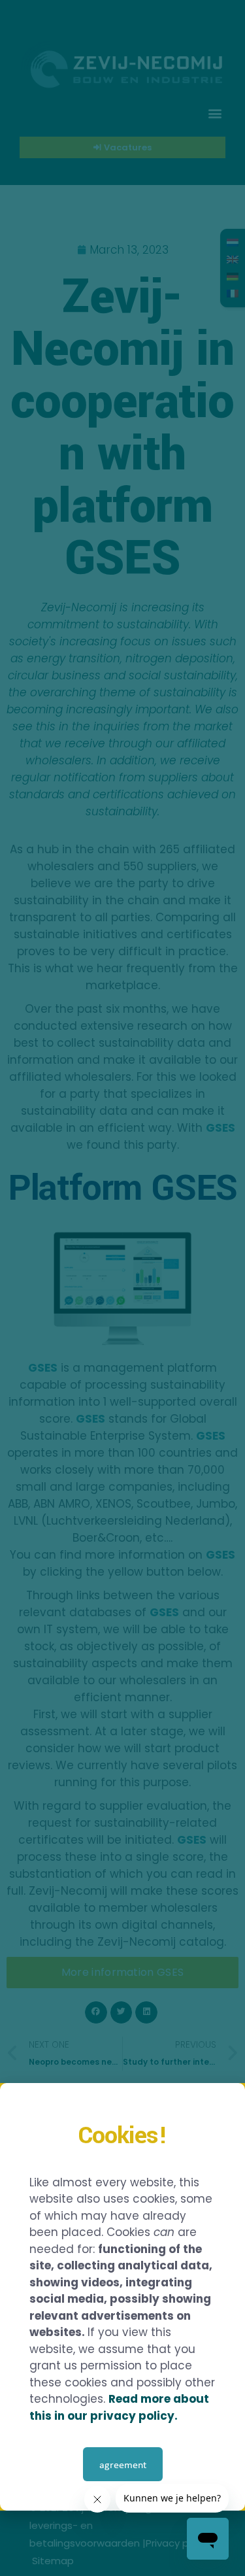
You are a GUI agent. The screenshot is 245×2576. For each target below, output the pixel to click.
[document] (122, 1288)
